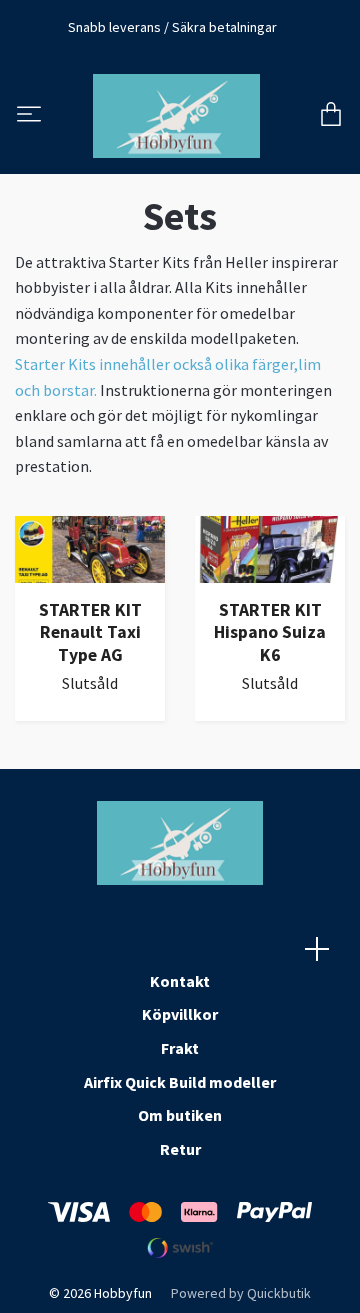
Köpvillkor (180, 1014)
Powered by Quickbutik (241, 1293)
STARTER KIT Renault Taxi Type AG (90, 633)
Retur (180, 1149)
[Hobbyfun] (176, 116)
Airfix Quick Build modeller (180, 1082)
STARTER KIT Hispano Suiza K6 (270, 633)
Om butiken (180, 1115)
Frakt (180, 1048)
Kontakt (180, 981)
